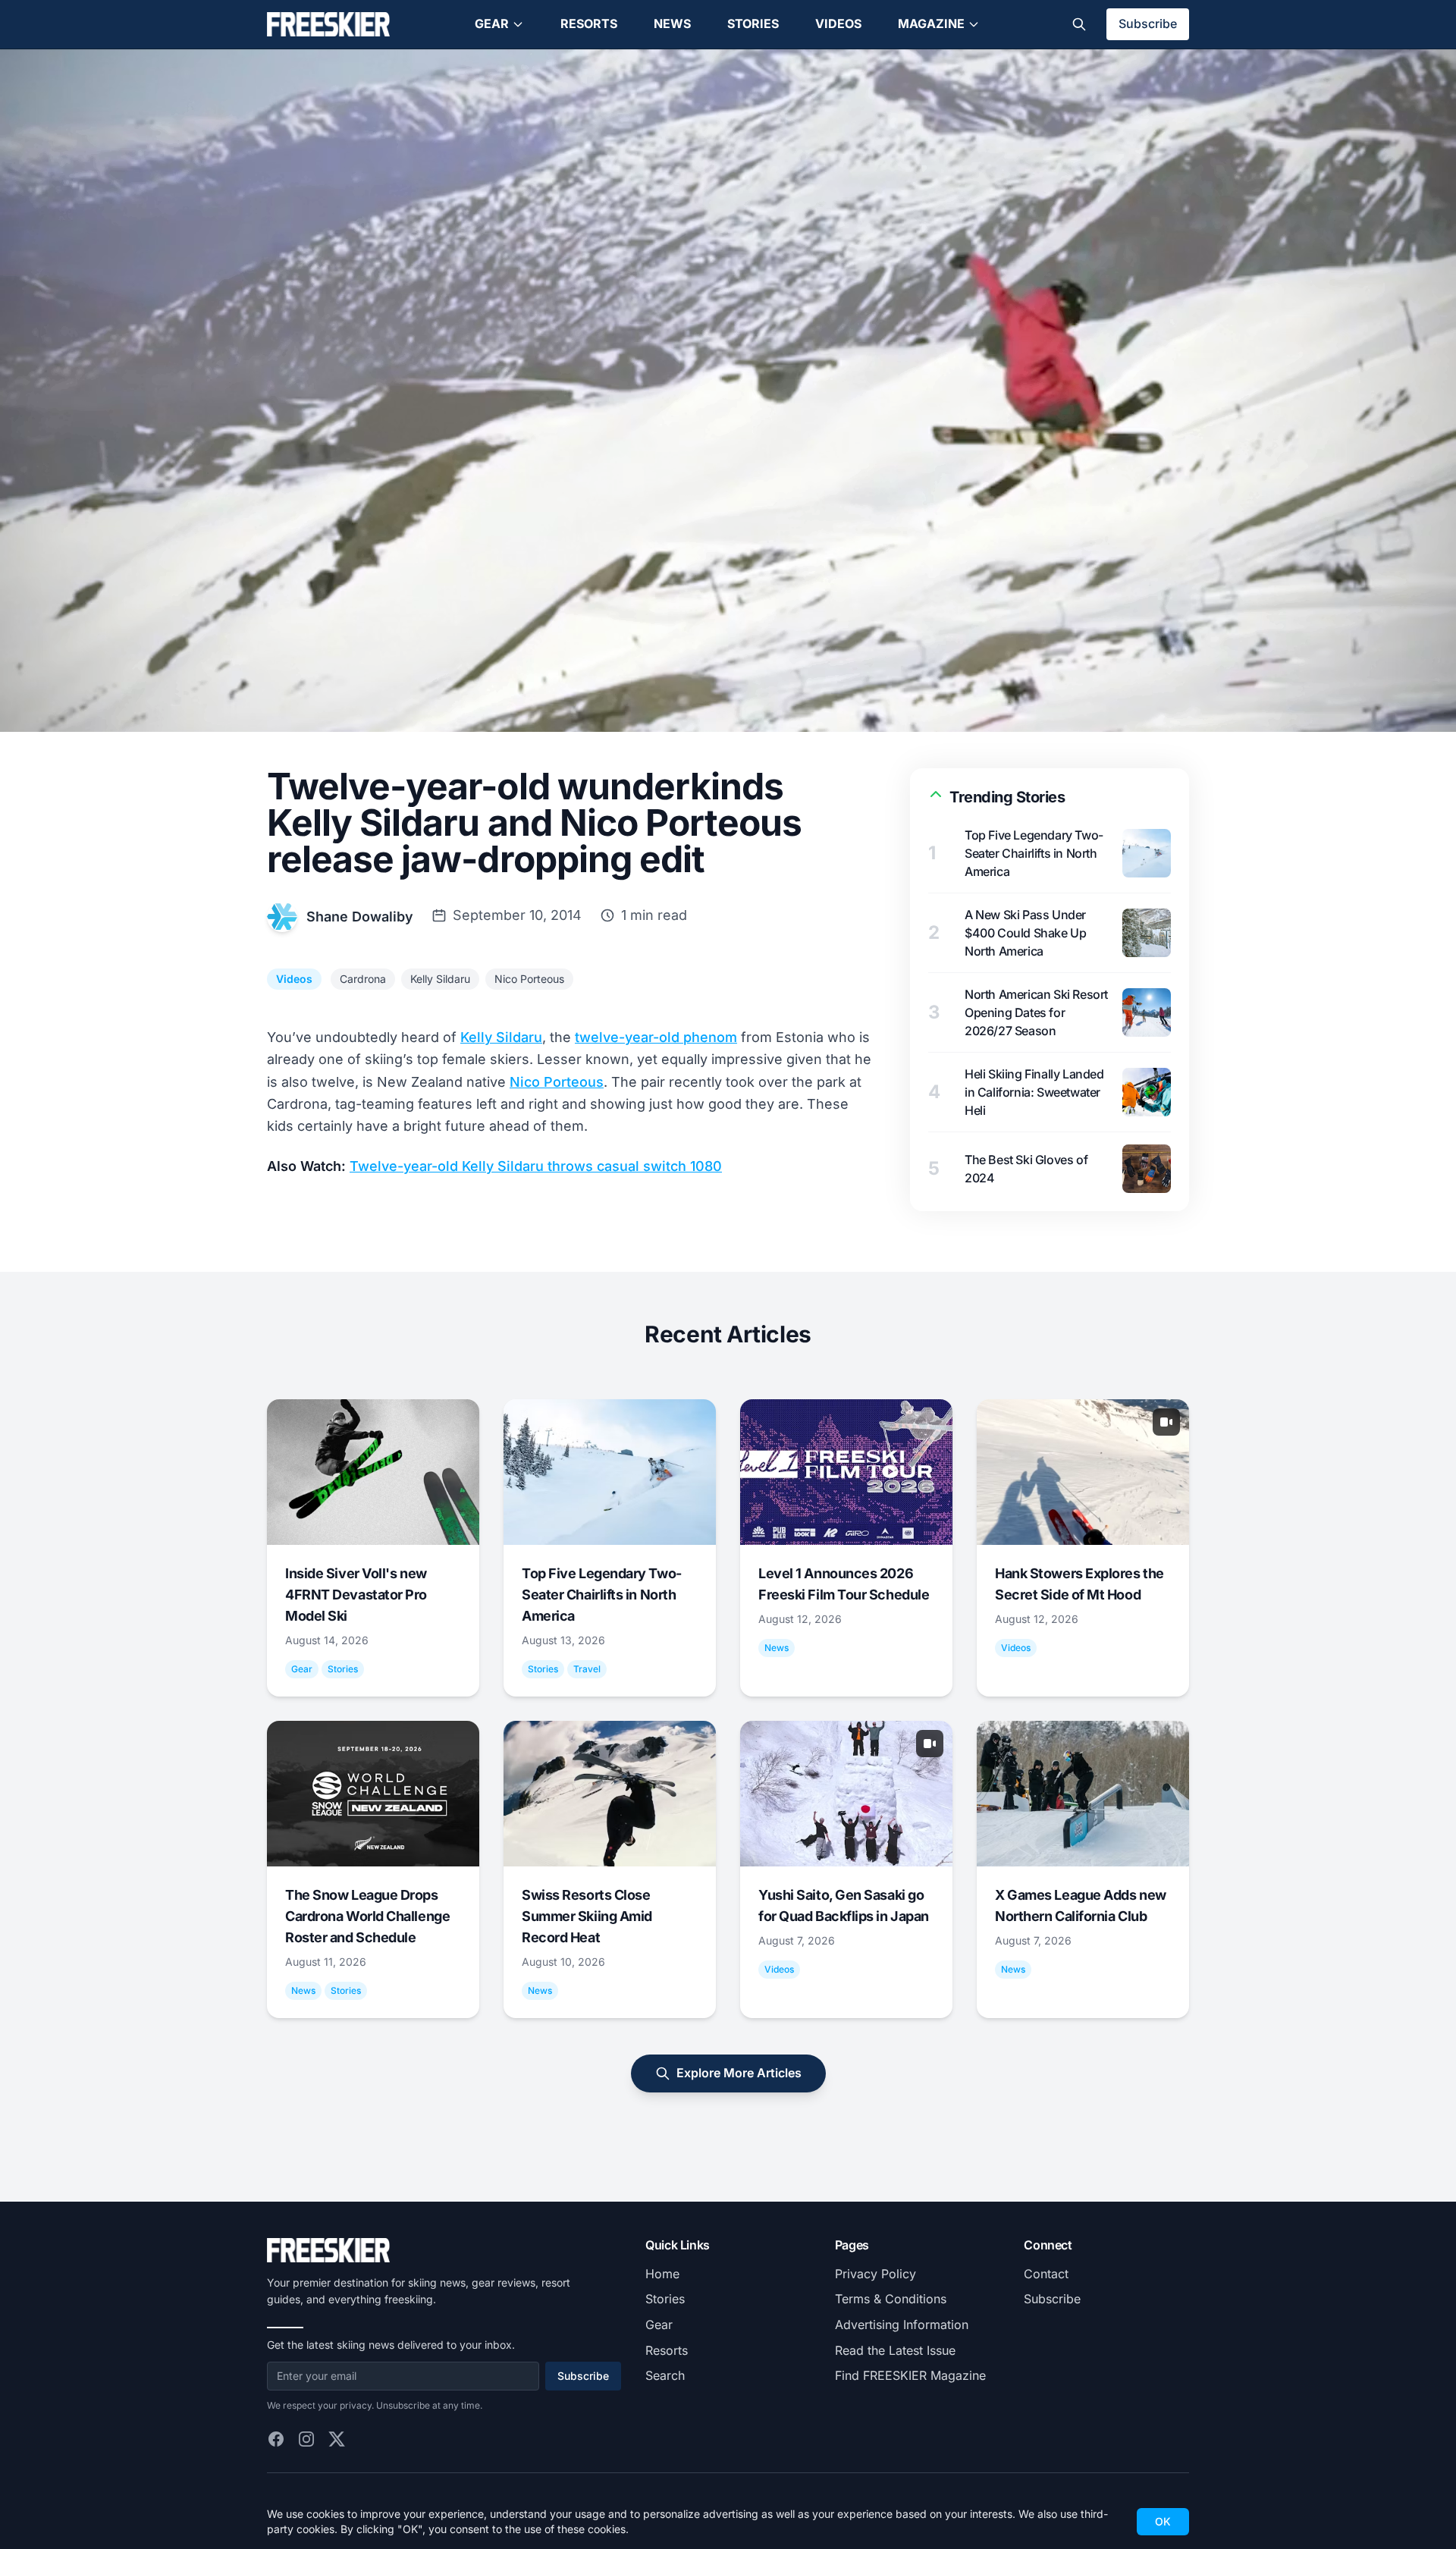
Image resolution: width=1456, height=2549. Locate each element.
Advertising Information (902, 2325)
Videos (838, 24)
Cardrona (363, 979)
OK (1163, 2521)
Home (662, 2274)
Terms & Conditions (891, 2299)
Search (665, 2375)
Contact (1046, 2274)
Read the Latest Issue (895, 2350)
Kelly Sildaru (440, 979)
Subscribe (1148, 24)
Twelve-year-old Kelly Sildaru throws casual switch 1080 (536, 1166)
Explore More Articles (739, 2073)
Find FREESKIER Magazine (910, 2375)
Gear (492, 24)
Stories (753, 24)
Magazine (931, 24)
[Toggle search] (1079, 24)
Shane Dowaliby (360, 917)
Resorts (589, 24)
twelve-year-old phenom (656, 1037)
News (672, 24)
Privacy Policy (875, 2274)
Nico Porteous (529, 979)
